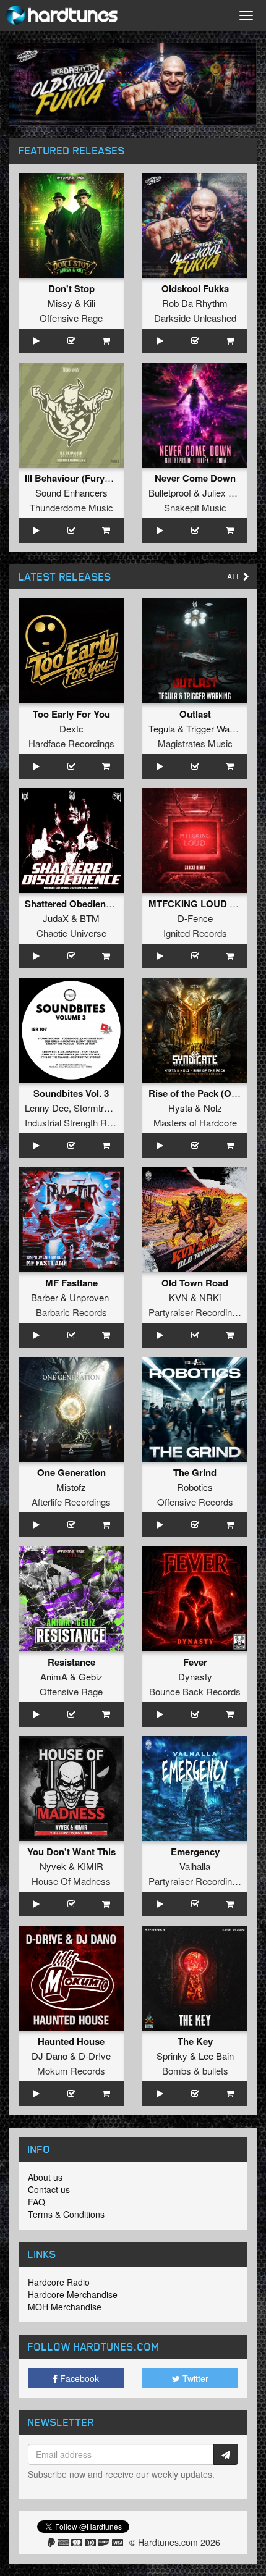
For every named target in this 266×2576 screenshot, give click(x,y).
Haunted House (71, 2041)
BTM (90, 918)
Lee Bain (216, 2056)
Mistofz (71, 1487)
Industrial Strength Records (80, 1122)
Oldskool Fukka (195, 288)
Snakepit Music (195, 507)
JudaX (56, 918)
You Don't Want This (71, 1852)
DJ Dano (49, 2056)
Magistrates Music (195, 743)
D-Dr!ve (95, 2056)
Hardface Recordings (71, 743)
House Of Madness (71, 1881)
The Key (195, 2041)
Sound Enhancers (71, 493)
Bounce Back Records (195, 1691)
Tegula (162, 728)
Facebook (78, 2378)
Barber (45, 1297)
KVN (178, 1297)
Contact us (49, 2189)
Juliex (214, 493)
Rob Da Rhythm (195, 303)
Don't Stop (71, 288)
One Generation (71, 1472)
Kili (89, 303)
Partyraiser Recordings (195, 1312)
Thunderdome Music (71, 507)
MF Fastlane (71, 1283)
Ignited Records (195, 933)
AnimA (54, 1676)
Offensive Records (195, 1502)
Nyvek (53, 1866)
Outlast (195, 714)
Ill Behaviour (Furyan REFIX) (86, 478)
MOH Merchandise (65, 2307)
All (235, 577)
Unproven (89, 1297)
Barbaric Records (71, 1312)
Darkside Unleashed (195, 318)
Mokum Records (71, 2070)
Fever (195, 1662)
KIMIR (90, 1866)
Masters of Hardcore (195, 1122)
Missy (60, 303)
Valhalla (195, 1866)
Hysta (180, 1108)
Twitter (194, 2378)
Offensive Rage (71, 318)
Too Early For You (71, 714)
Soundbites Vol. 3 (71, 1093)
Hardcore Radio (59, 2282)
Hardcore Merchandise (73, 2294)
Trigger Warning (218, 728)
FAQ (36, 2202)
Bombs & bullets (195, 2070)
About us (45, 2177)
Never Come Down (195, 478)
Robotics (195, 1487)
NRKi (210, 1297)
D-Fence (195, 918)
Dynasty (195, 1676)
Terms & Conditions (66, 2214)
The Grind (195, 1472)
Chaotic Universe (71, 933)
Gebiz (91, 1676)
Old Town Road (195, 1283)
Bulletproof (170, 493)
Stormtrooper (100, 1108)
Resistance (71, 1662)
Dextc (71, 728)
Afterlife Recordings (71, 1502)
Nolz (213, 1108)
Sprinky (172, 2056)
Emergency (195, 1852)
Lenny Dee (47, 1108)
